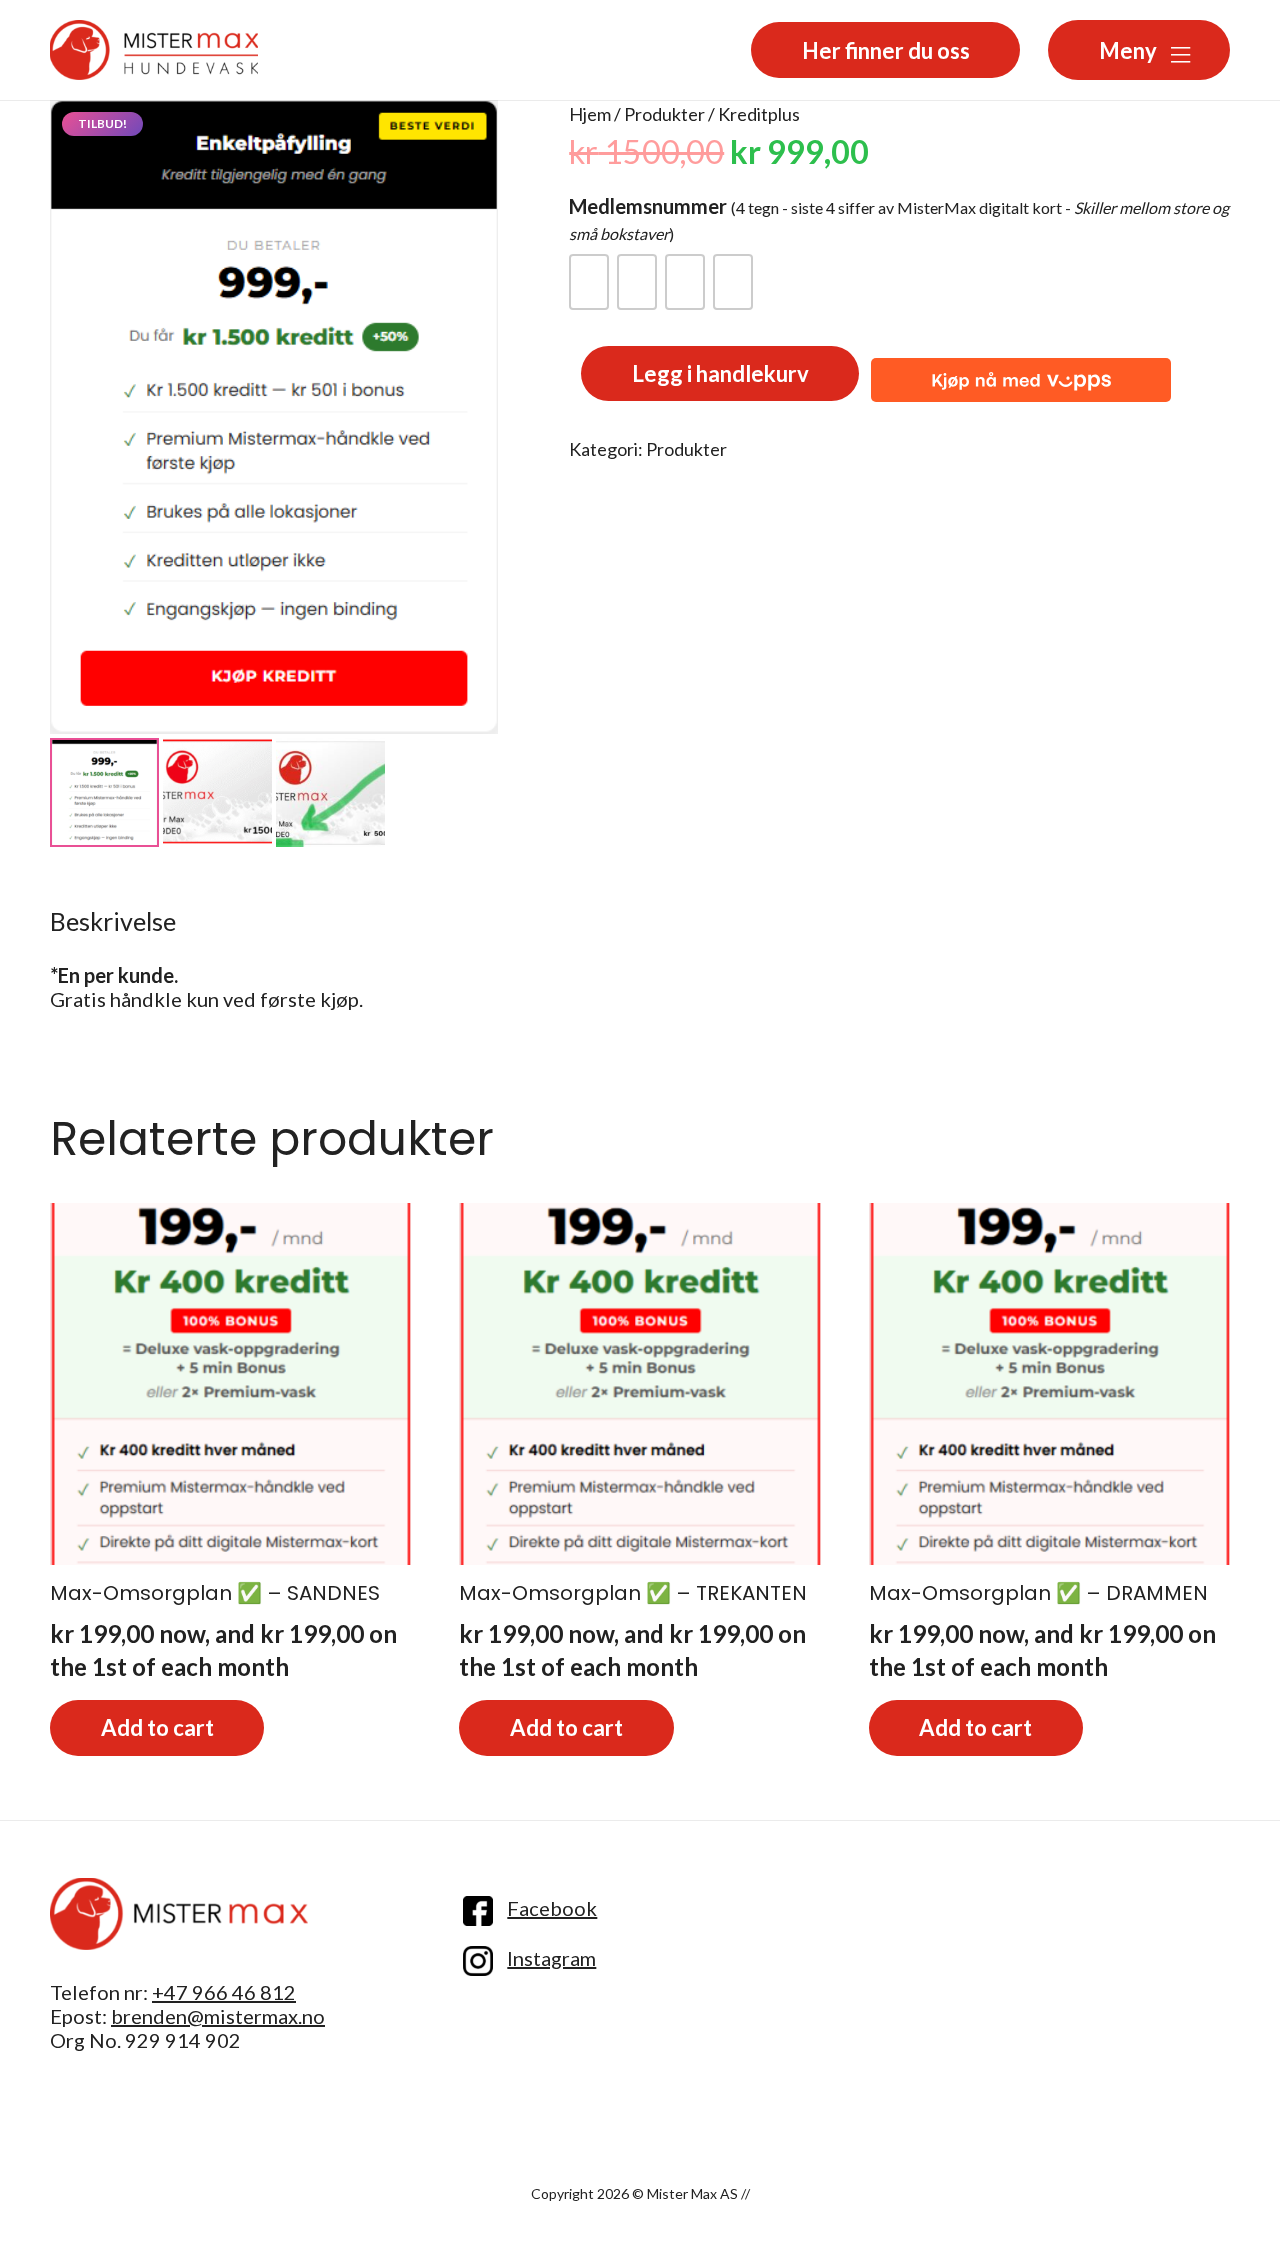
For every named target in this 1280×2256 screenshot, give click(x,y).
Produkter (664, 114)
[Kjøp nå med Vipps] (1021, 373)
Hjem (590, 114)
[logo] (179, 1914)
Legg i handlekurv (720, 373)
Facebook (552, 1908)
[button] (1193, 47)
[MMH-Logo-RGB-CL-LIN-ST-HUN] (154, 50)
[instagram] (478, 1961)
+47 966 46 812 (224, 1992)
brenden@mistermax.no (218, 2016)
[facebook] (478, 1911)
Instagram (551, 1958)
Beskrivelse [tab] (113, 921)
